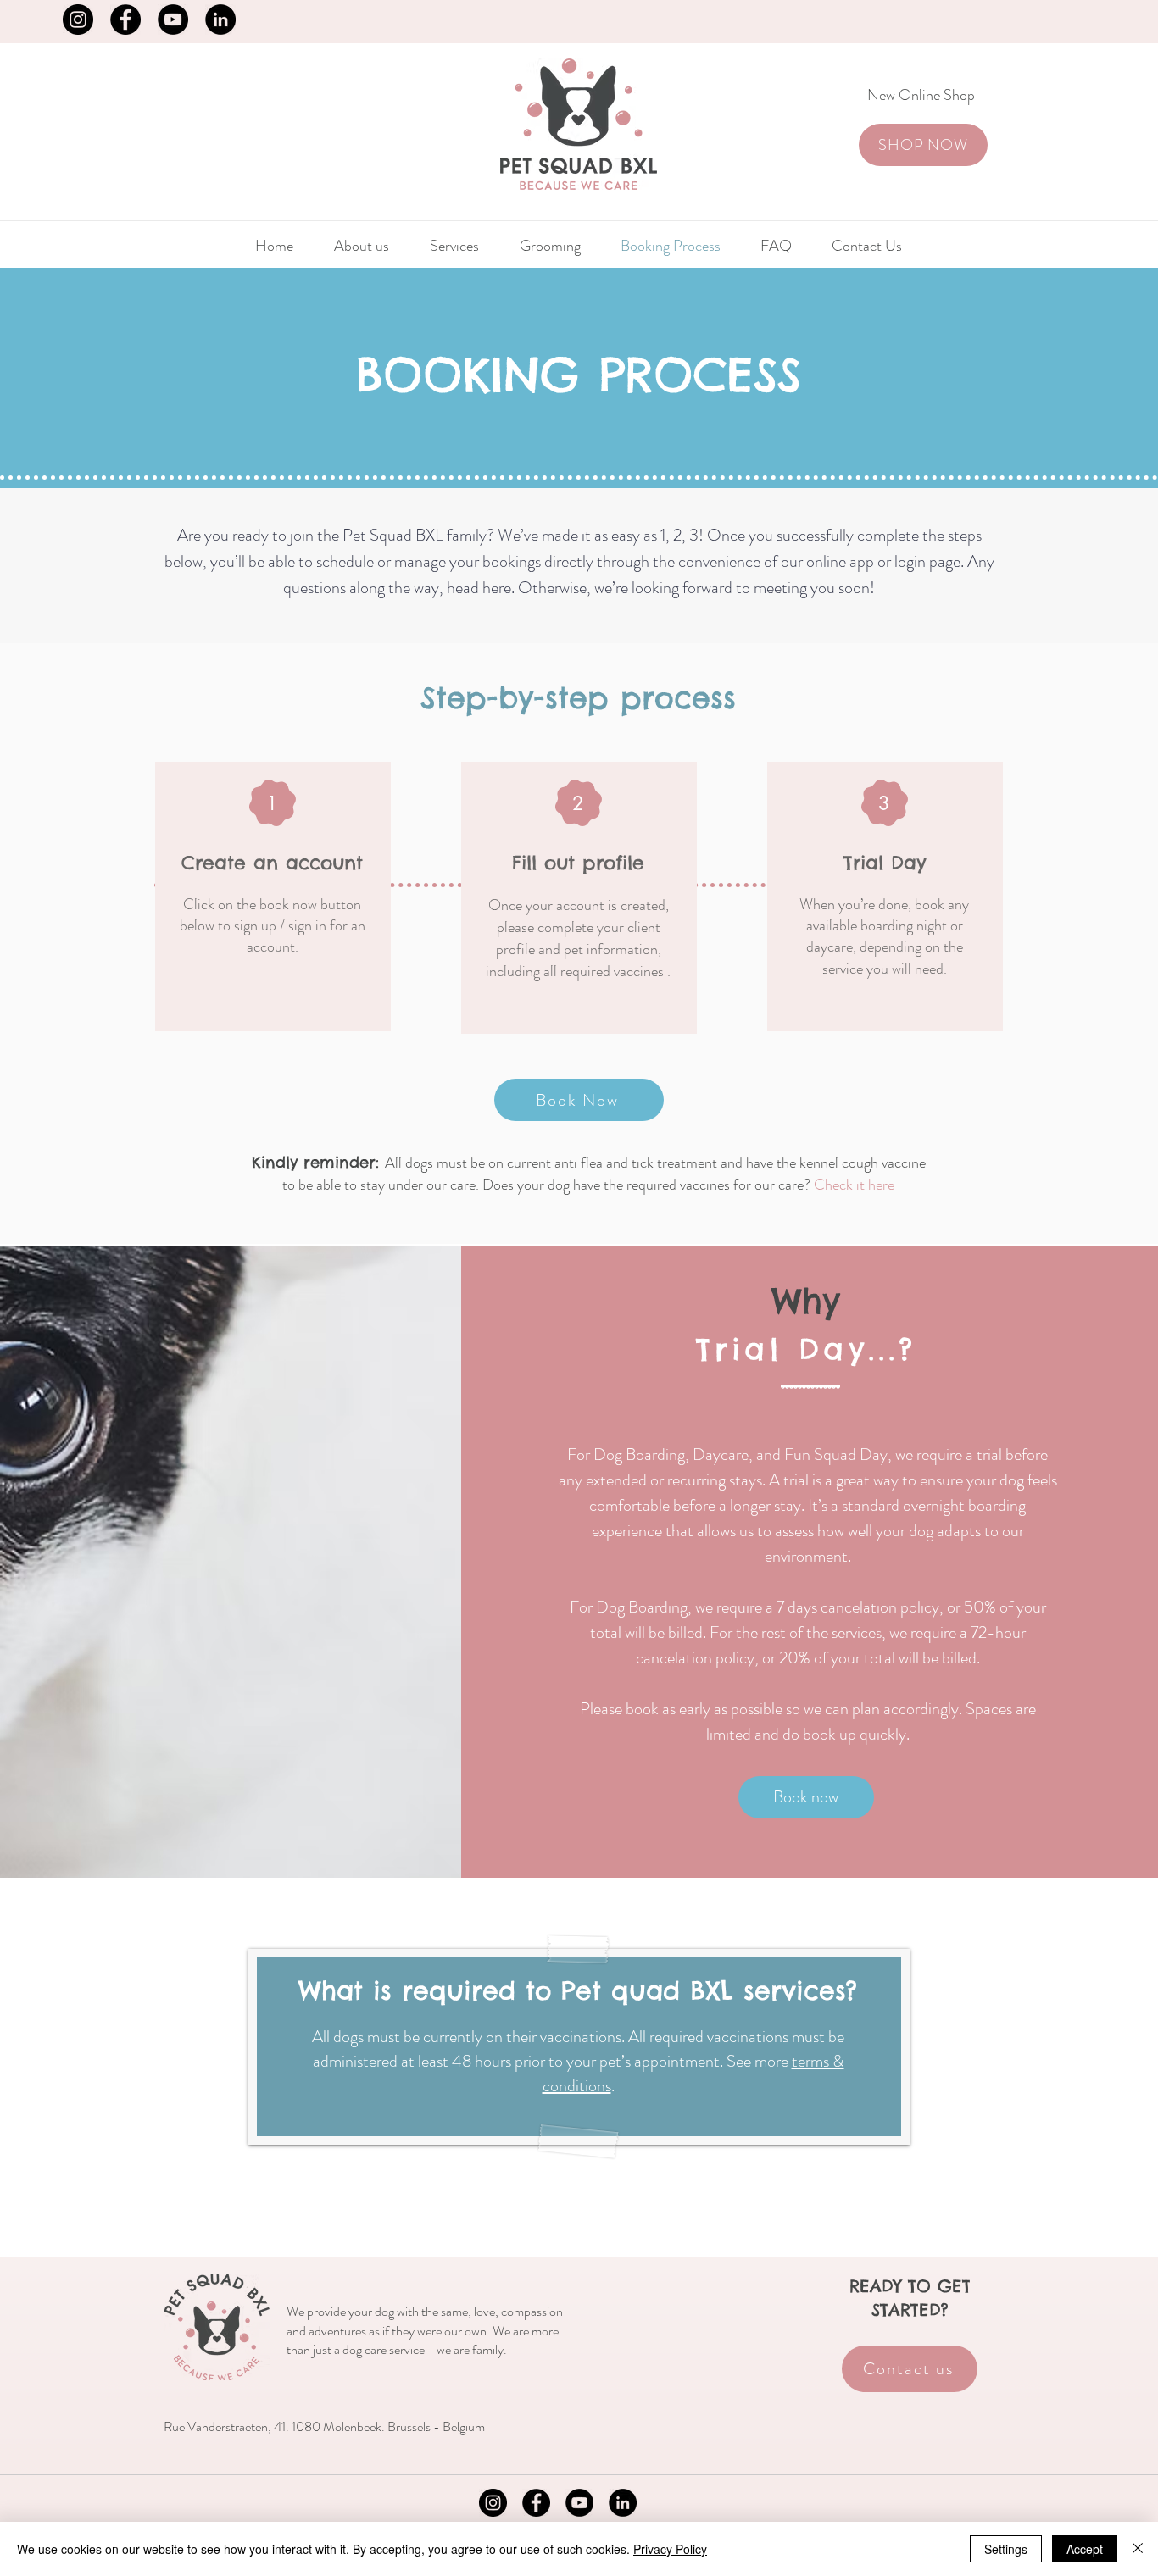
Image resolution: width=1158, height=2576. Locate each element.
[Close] (1138, 2549)
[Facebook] (125, 19)
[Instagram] (78, 19)
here (881, 1185)
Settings (1006, 2549)
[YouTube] (173, 19)
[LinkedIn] (220, 19)
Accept (1085, 2549)
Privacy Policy (670, 2549)
